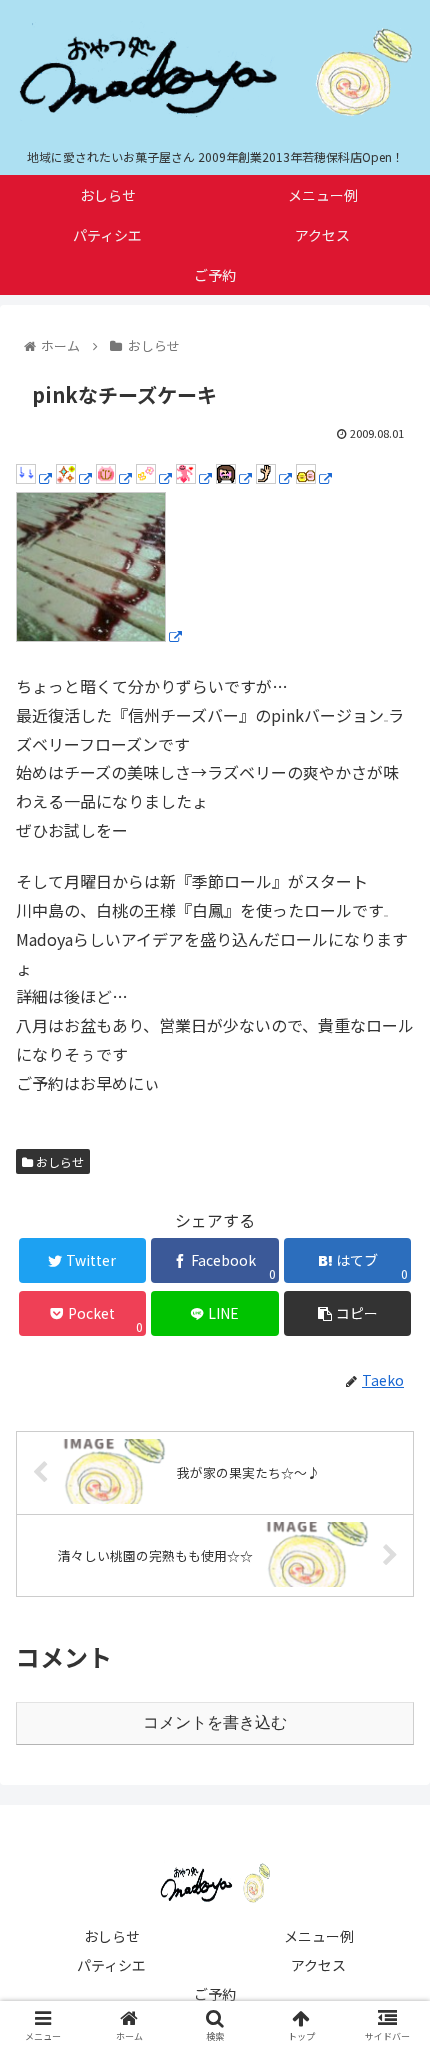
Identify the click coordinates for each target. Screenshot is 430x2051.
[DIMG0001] (114, 477)
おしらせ (58, 1161)
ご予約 (215, 1994)
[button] (388, 1807)
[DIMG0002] (74, 477)
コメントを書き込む (215, 1722)
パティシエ (111, 1965)
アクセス (318, 1965)
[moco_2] (314, 477)
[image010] (194, 477)
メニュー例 (319, 1936)
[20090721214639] (274, 477)
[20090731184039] (99, 635)
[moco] (234, 477)
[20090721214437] (34, 477)
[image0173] (154, 477)
